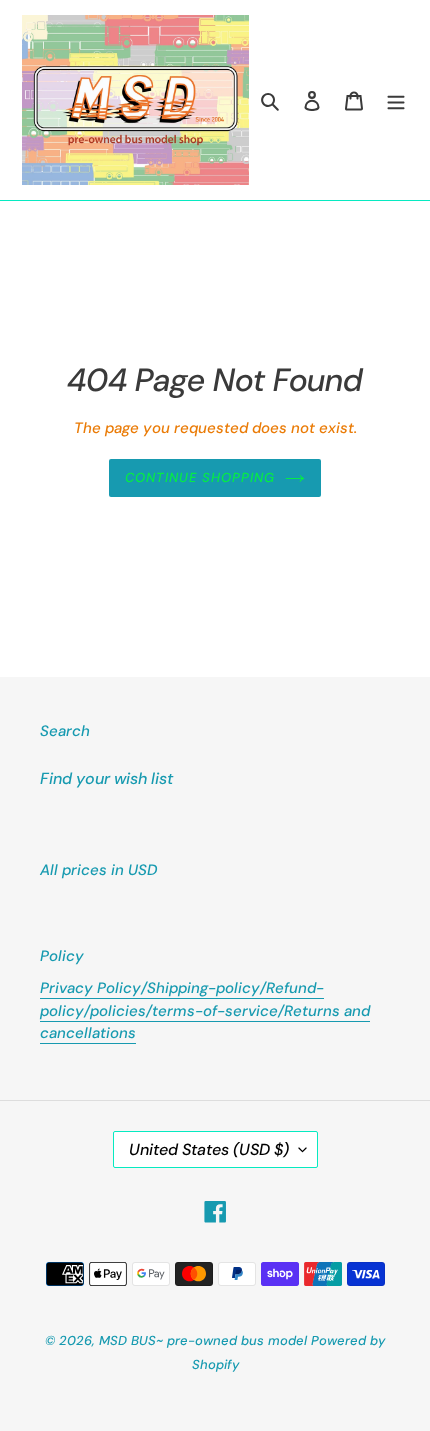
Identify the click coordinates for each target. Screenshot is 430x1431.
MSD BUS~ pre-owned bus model (203, 1340)
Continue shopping (200, 477)
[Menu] (396, 100)
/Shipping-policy (200, 988)
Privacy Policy (90, 988)
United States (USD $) (209, 1149)
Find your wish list (106, 778)
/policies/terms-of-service (181, 1011)
